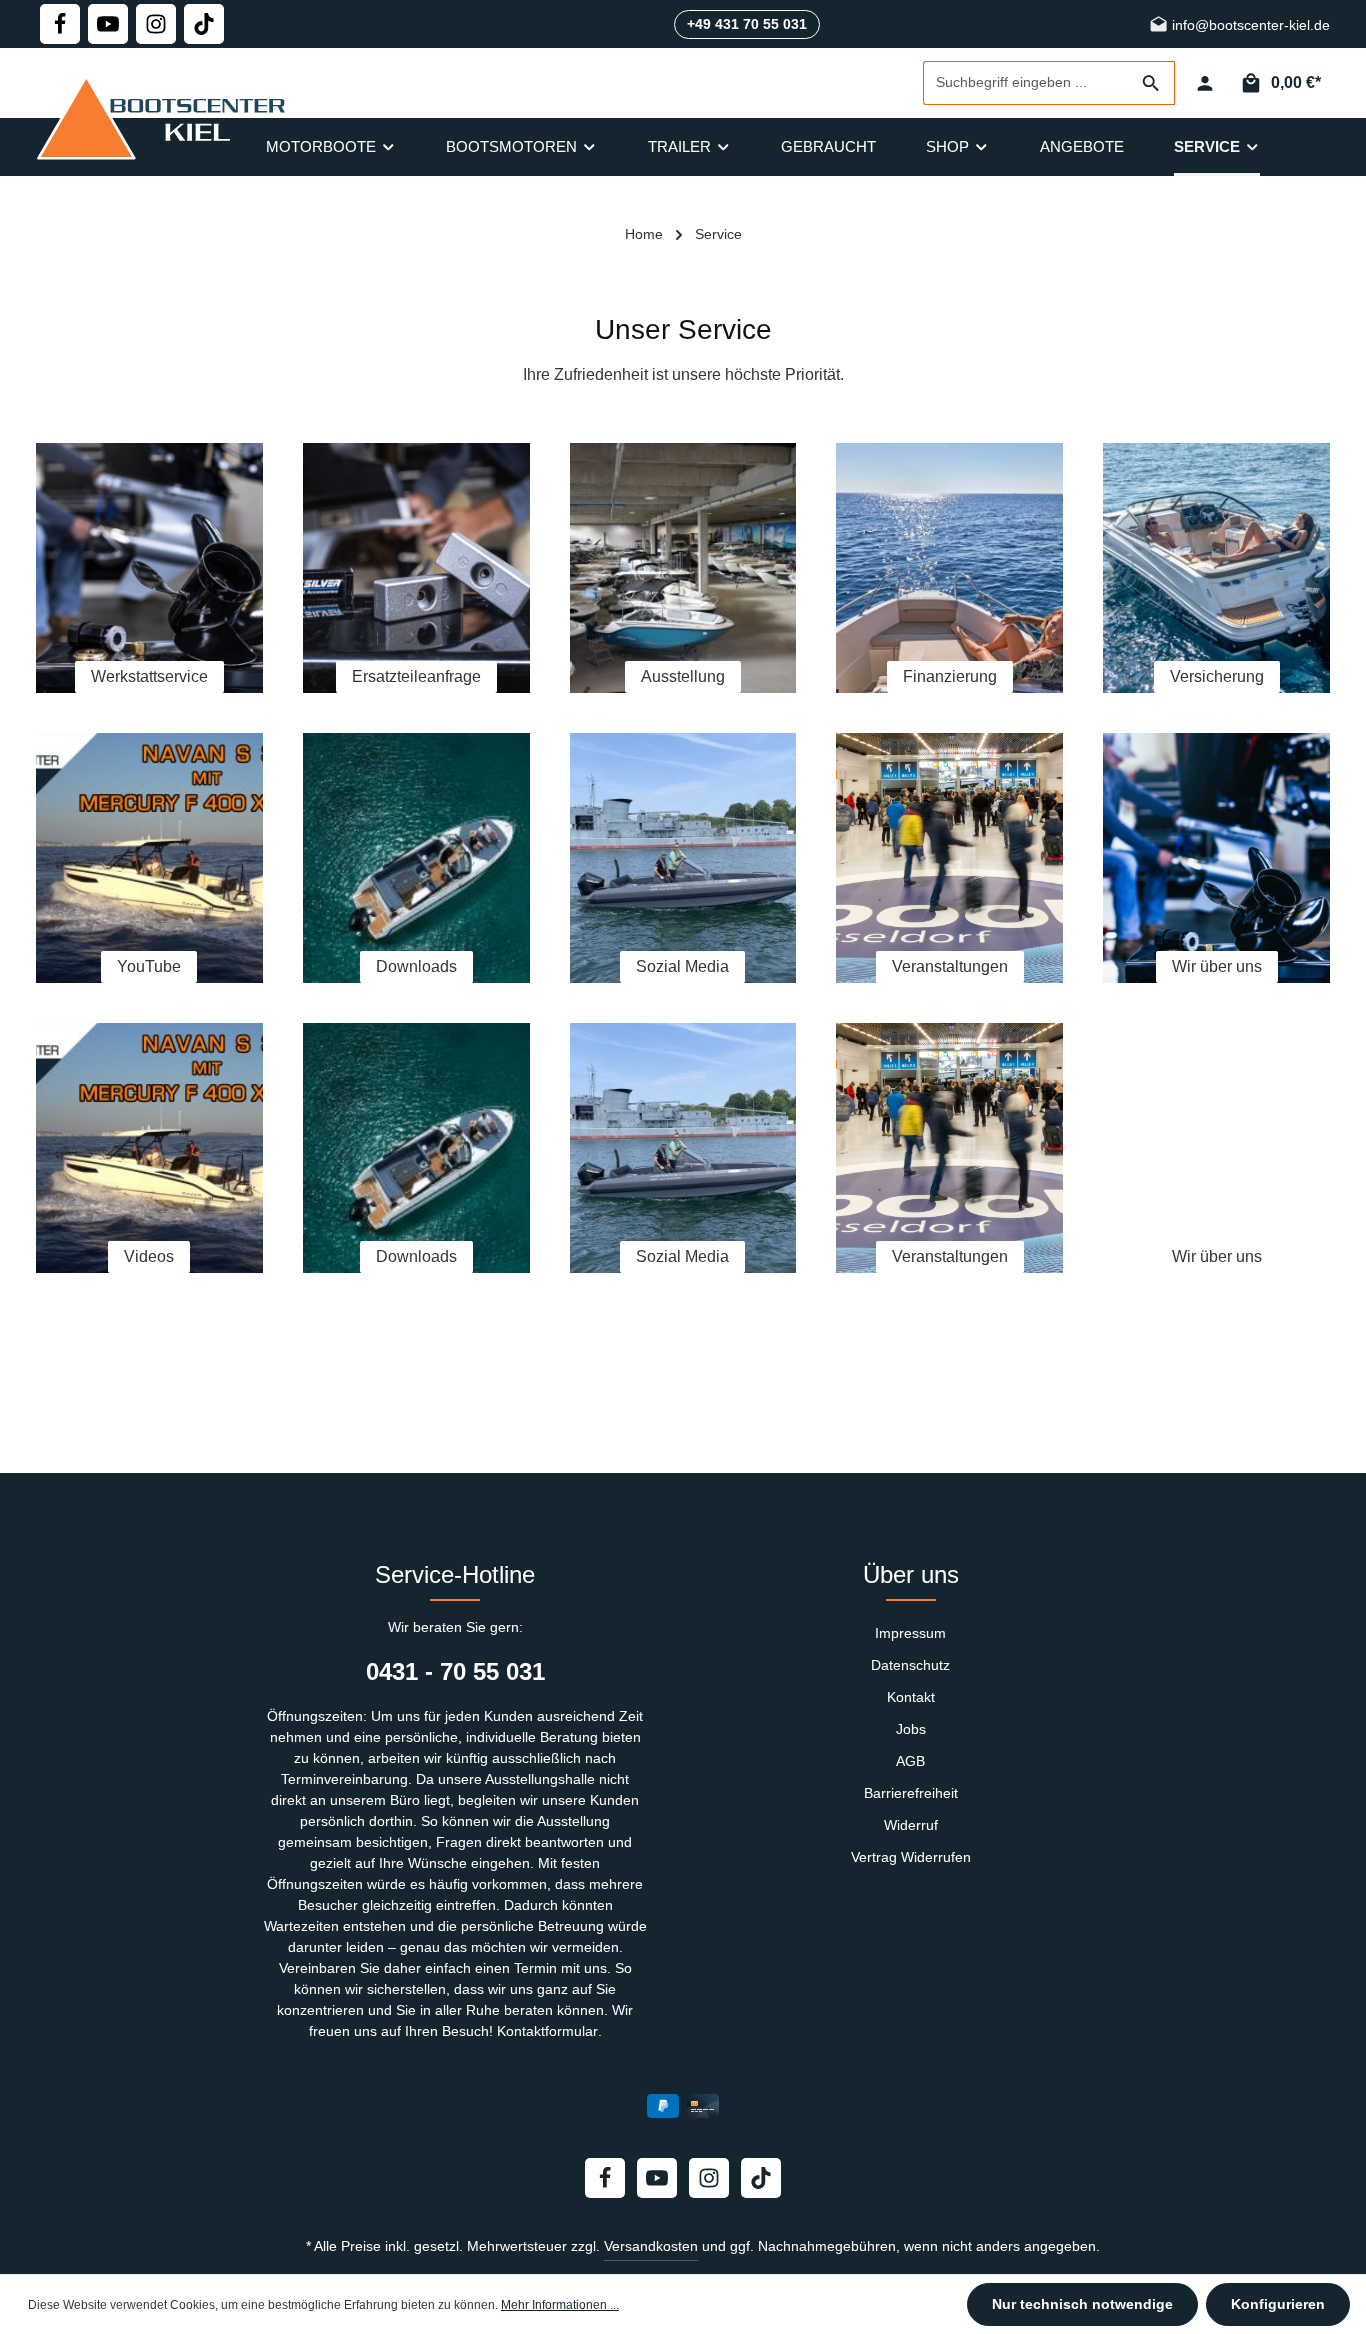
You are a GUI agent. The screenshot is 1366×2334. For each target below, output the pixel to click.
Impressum (910, 1633)
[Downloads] (416, 858)
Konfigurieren (1278, 2304)
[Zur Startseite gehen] (166, 117)
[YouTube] (149, 858)
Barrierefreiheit (911, 1793)
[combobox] (1026, 83)
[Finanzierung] (949, 568)
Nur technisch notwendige (1082, 2304)
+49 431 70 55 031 (747, 24)
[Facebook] (60, 24)
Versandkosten (651, 2246)
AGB (910, 1761)
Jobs (911, 1729)
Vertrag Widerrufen (911, 1857)
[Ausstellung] (683, 568)
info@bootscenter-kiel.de (1249, 26)
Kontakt (911, 1697)
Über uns (911, 1574)
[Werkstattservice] (149, 568)
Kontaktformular (547, 2031)
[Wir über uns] (1216, 858)
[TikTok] (204, 24)
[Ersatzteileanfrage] (416, 568)
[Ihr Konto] (1204, 83)
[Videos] (149, 1148)
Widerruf (911, 1825)
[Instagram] (156, 24)
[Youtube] (108, 24)
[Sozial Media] (683, 858)
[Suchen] (1151, 83)
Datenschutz (910, 1665)
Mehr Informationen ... (560, 2305)
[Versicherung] (1216, 568)
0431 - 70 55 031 (455, 1671)
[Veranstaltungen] (949, 858)
